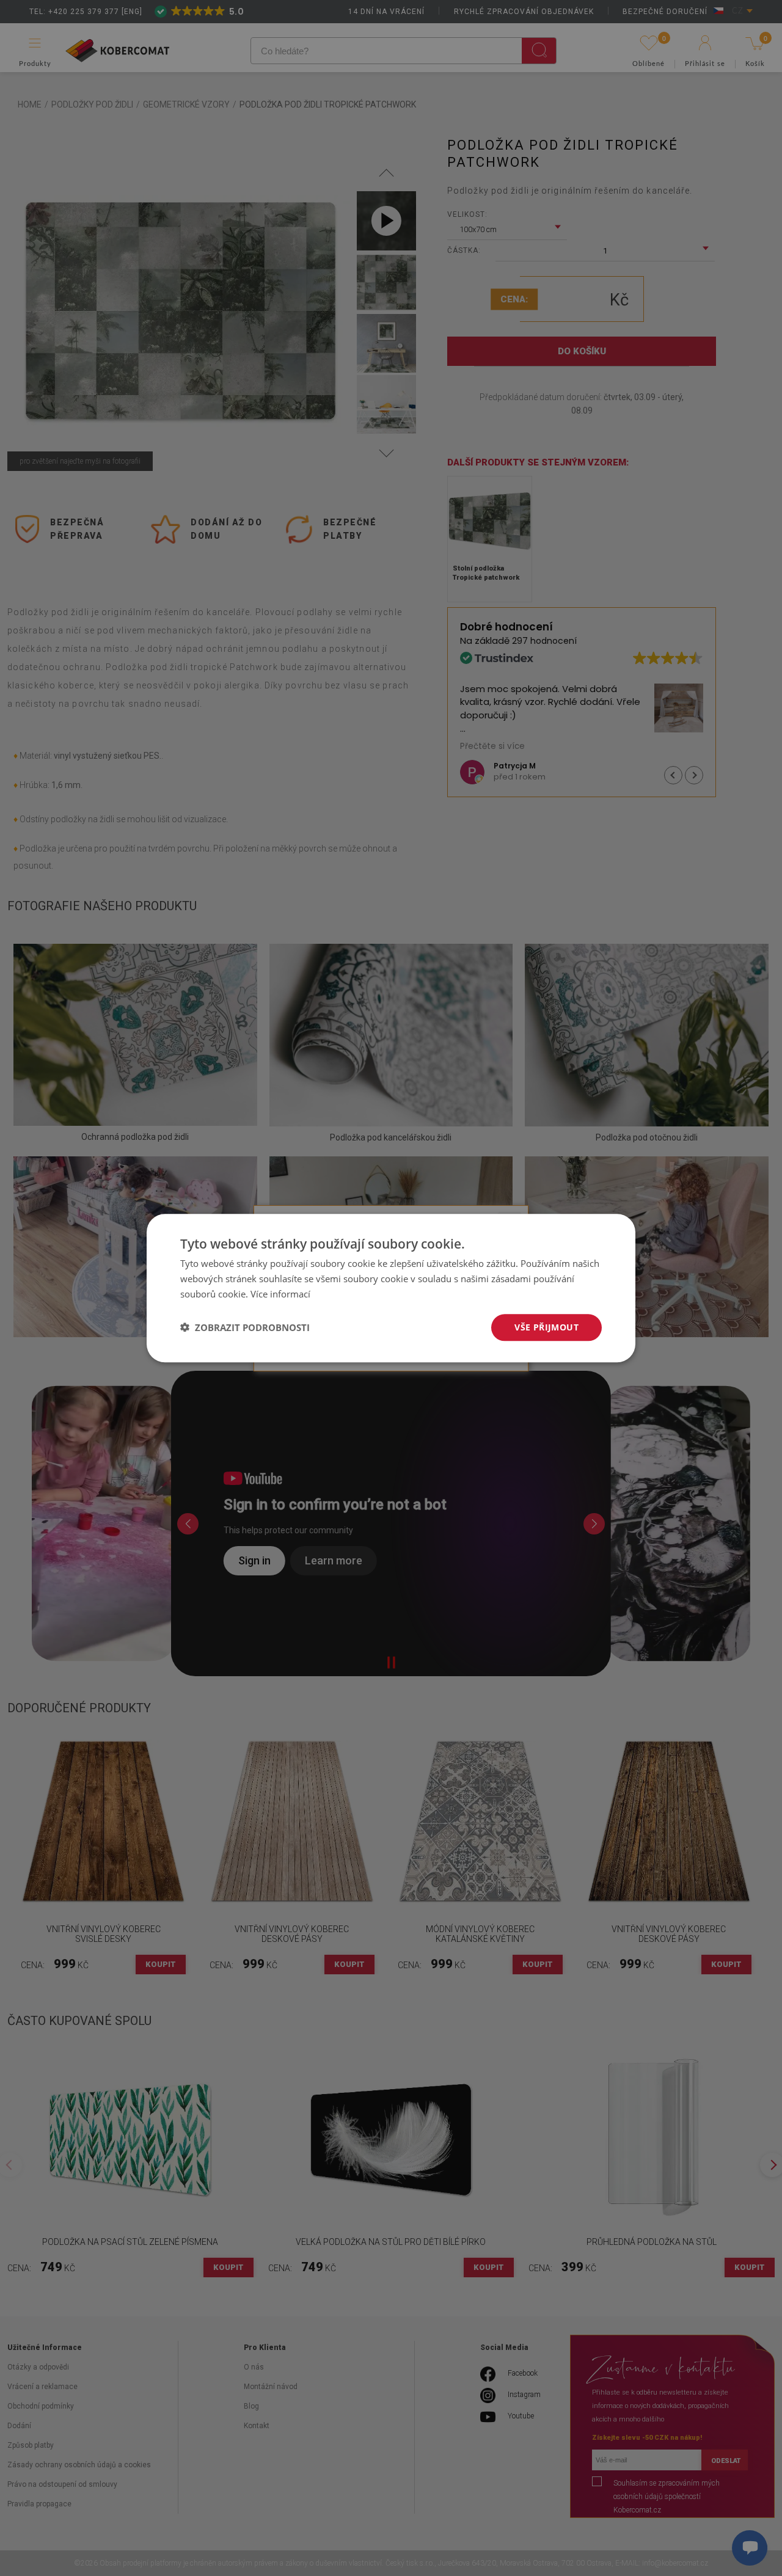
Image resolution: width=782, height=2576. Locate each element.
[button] (245, 1327)
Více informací (280, 1294)
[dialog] (391, 1288)
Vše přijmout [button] (546, 1326)
